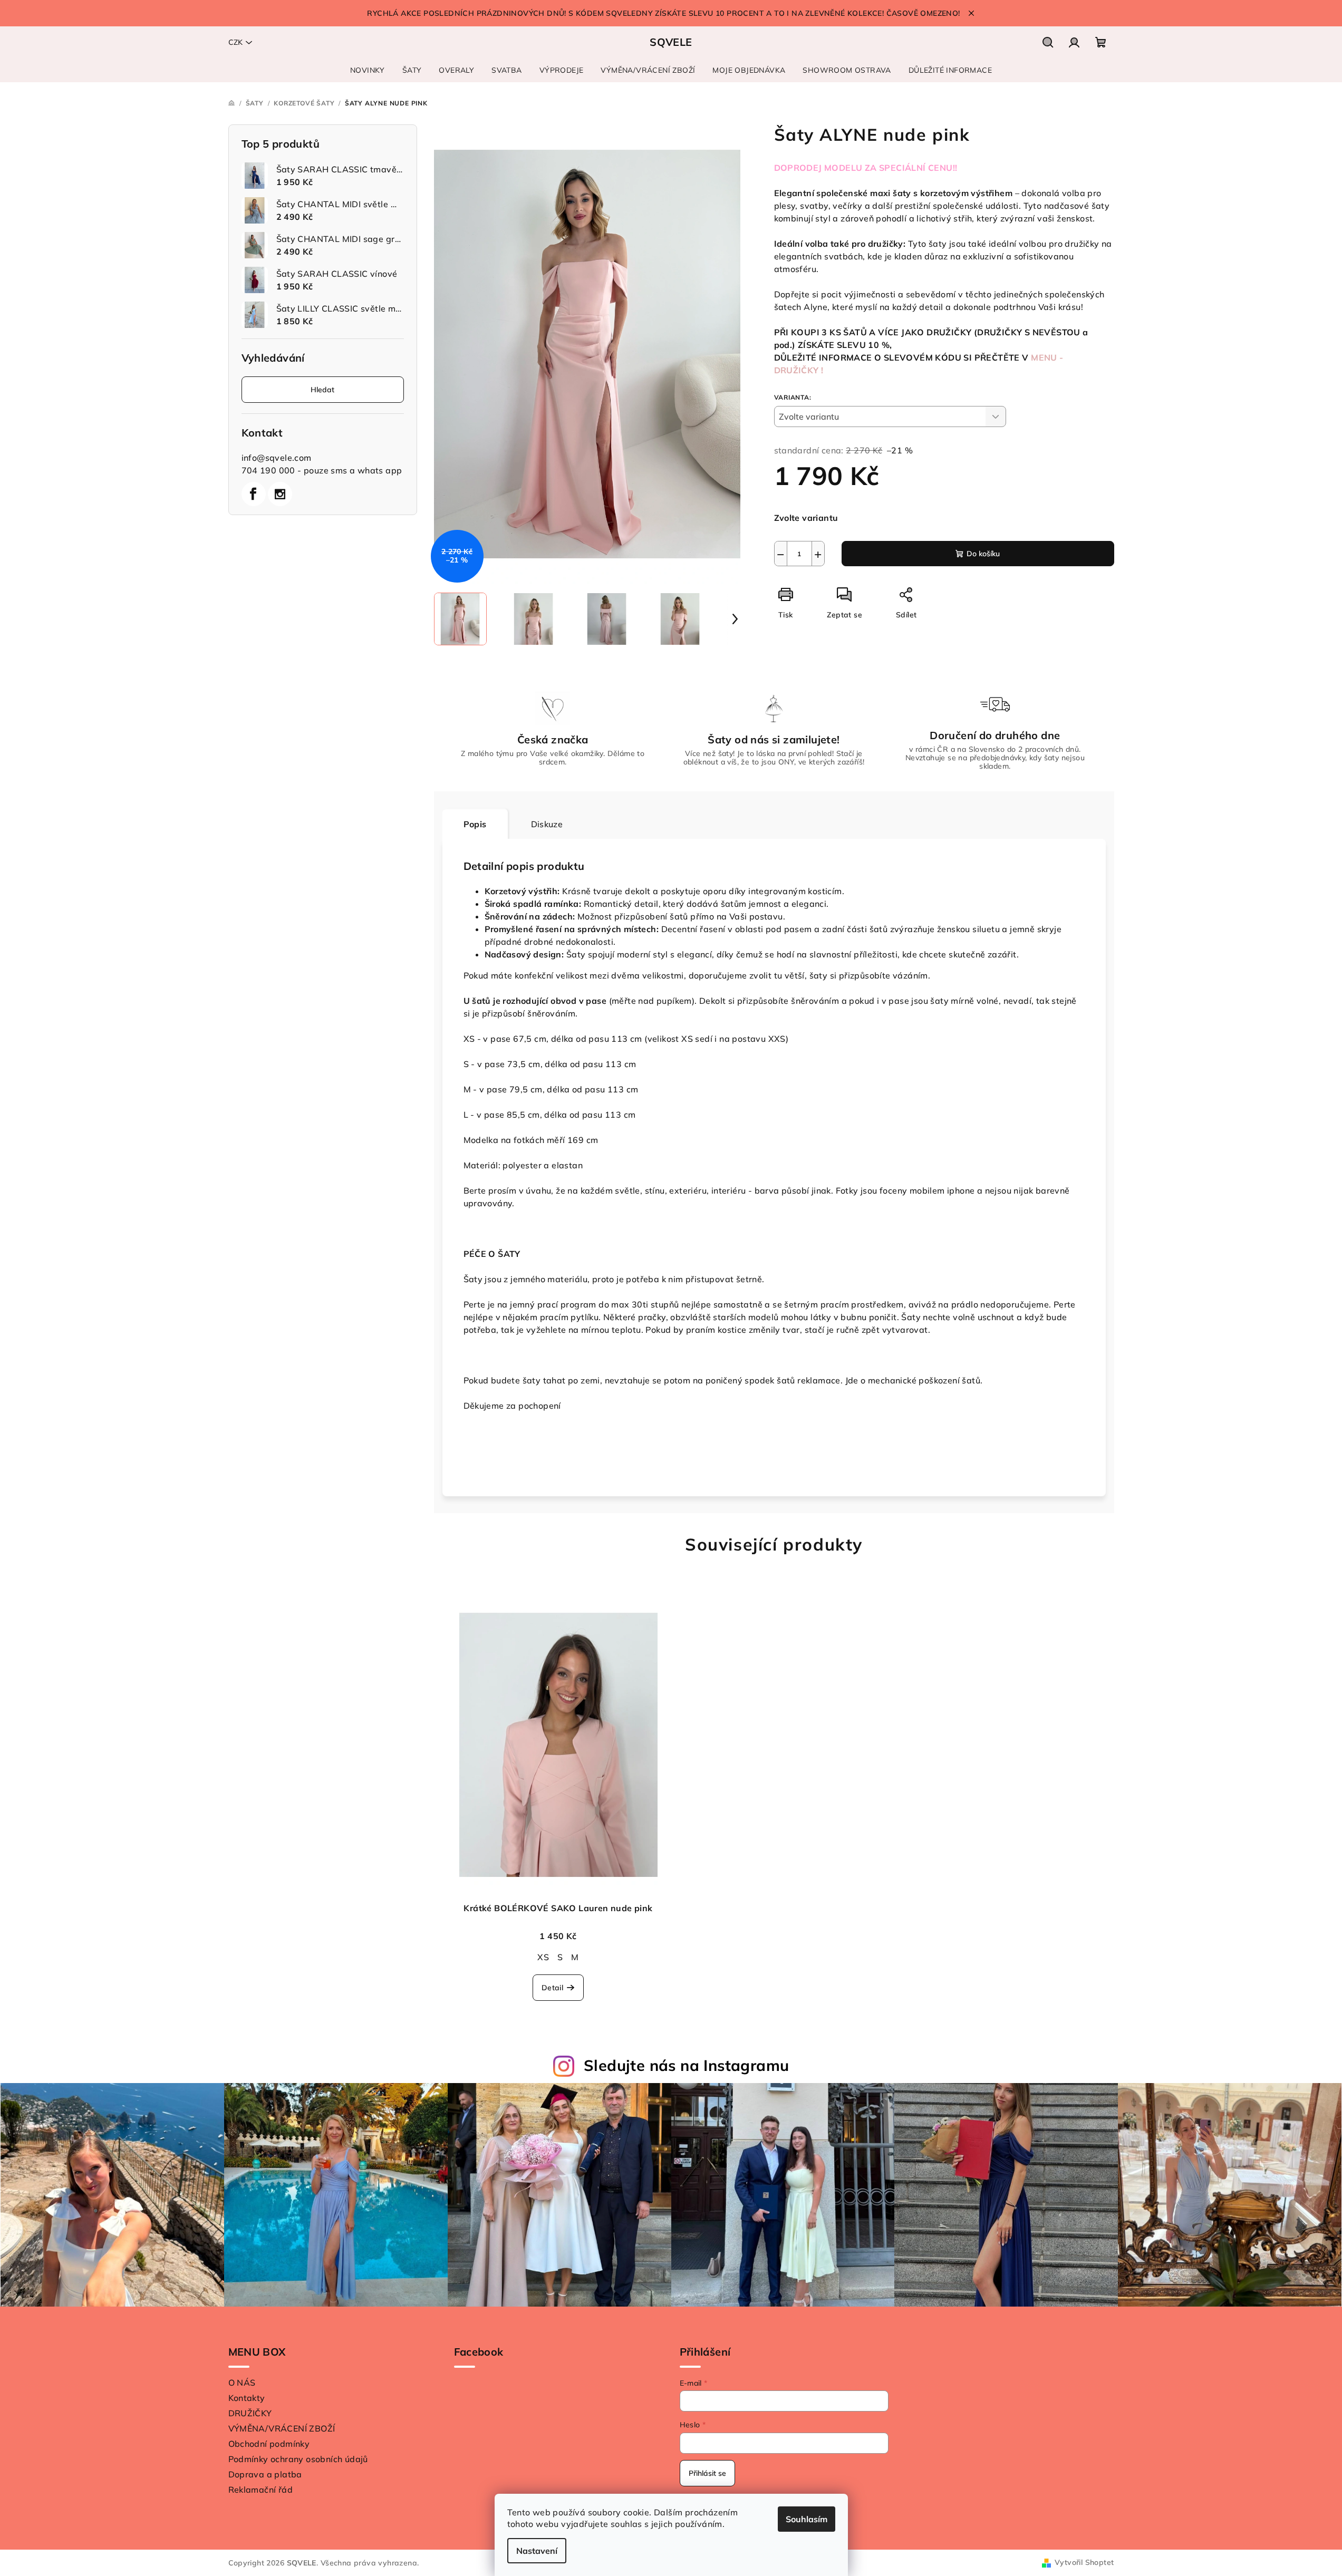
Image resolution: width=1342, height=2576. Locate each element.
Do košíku (983, 554)
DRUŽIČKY (250, 2413)
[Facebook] (254, 494)
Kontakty (247, 2398)
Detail (552, 1988)
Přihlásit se (707, 2473)
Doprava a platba (265, 2474)
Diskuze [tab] (547, 824)
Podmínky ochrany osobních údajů (298, 2459)
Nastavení (537, 2551)
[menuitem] (368, 70)
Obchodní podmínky (269, 2444)
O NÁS (242, 2383)
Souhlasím (807, 2519)
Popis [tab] (475, 824)
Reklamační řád (261, 2490)
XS (543, 1957)
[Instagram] (280, 494)
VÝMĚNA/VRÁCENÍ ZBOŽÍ (282, 2428)
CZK (235, 42)
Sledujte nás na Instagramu (686, 2065)
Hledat (322, 390)
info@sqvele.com (277, 458)
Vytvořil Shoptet (1084, 2562)
